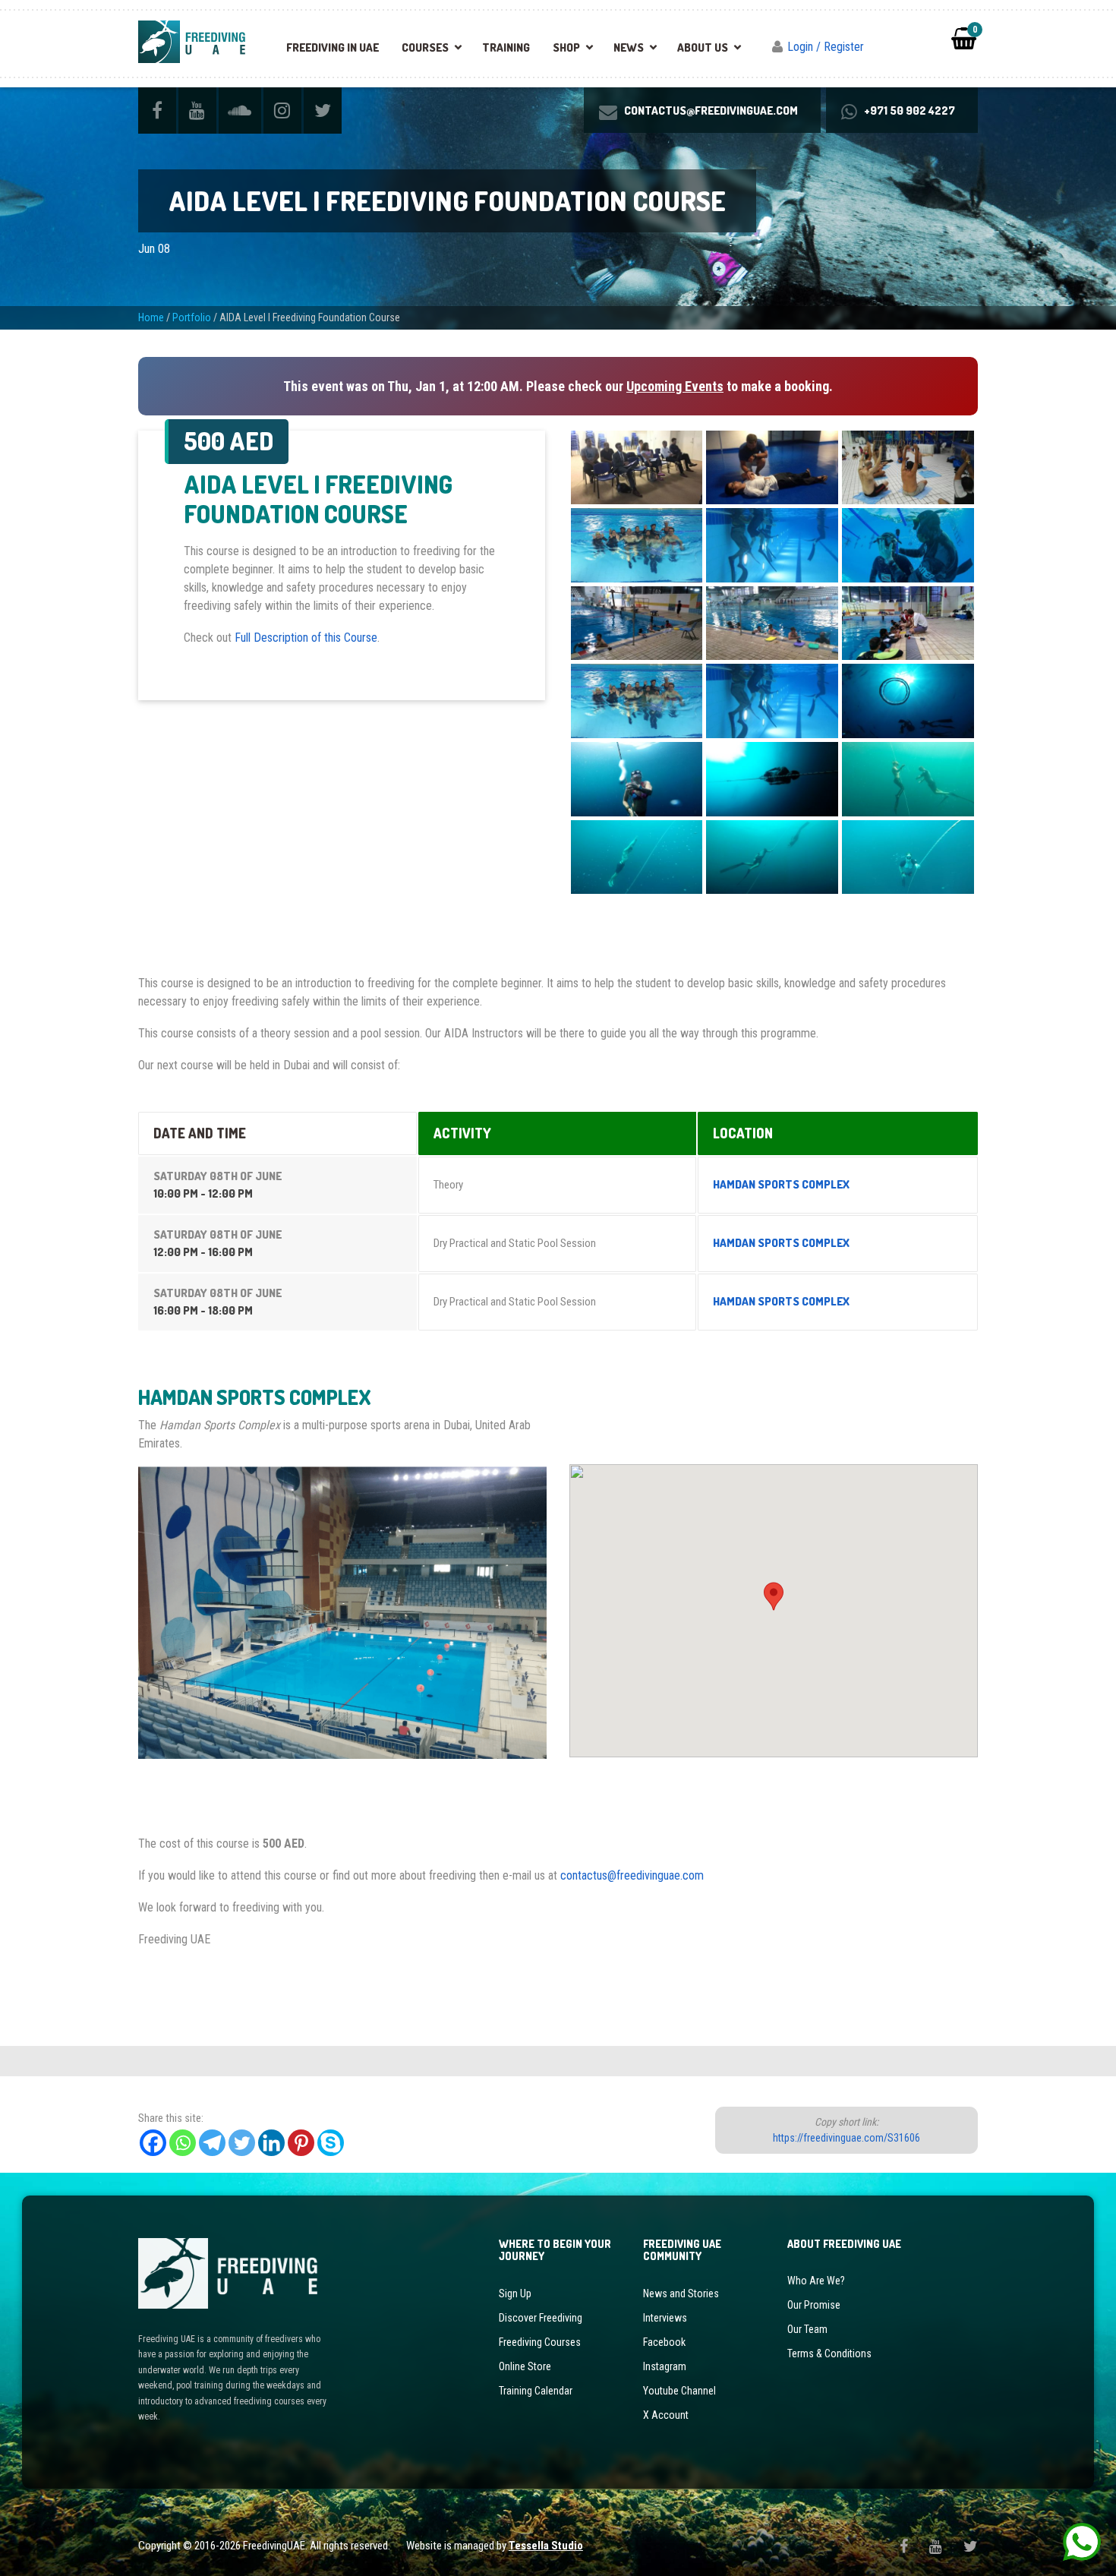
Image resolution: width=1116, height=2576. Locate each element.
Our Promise (814, 2305)
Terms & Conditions (829, 2353)
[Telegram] (212, 2143)
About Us (703, 47)
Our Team (807, 2329)
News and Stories (681, 2293)
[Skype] (331, 2143)
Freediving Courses (540, 2342)
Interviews (665, 2318)
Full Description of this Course (306, 638)
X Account (666, 2415)
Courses (425, 47)
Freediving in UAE (333, 47)
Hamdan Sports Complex (781, 1184)
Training (506, 47)
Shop (566, 47)
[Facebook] (153, 2143)
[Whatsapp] (183, 2143)
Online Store (525, 2366)
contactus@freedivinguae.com (632, 1875)
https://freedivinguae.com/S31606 (846, 2138)
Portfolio (192, 317)
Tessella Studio (546, 2546)
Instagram (665, 2366)
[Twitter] (242, 2143)
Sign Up (515, 2293)
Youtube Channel (679, 2391)
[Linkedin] (271, 2143)
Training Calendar (536, 2391)
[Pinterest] (301, 2143)
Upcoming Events (675, 386)
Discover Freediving (541, 2318)
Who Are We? (816, 2281)
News (629, 47)
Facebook (664, 2342)
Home (151, 317)
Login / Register (826, 47)
